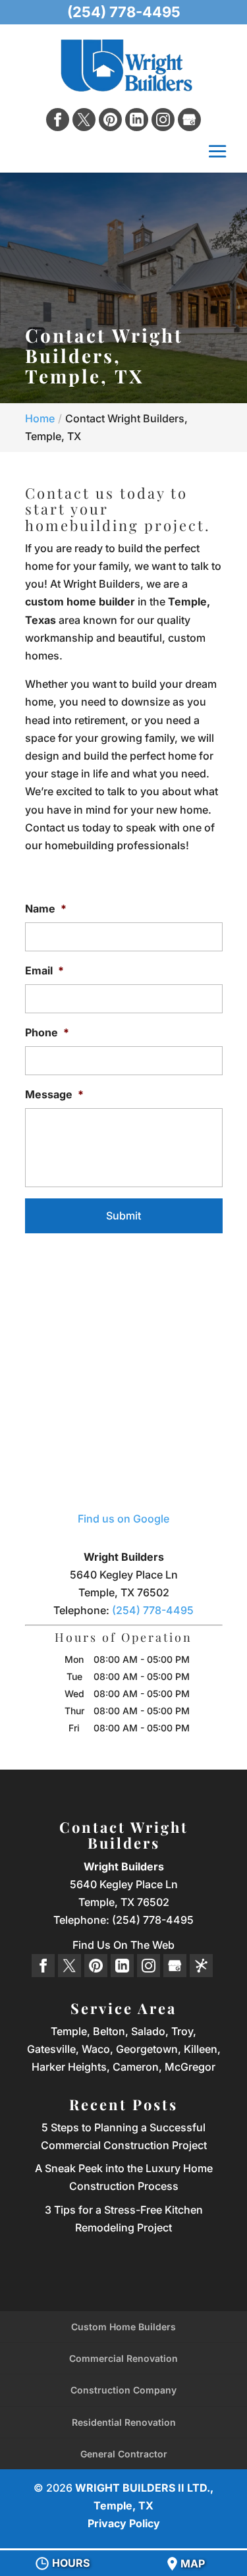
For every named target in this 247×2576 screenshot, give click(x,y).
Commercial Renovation (123, 2358)
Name (46, 909)
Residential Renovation (124, 2422)
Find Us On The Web (123, 1945)
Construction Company (123, 2390)
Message (54, 1094)
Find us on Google (123, 1519)
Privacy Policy (124, 2523)
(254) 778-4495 (124, 12)
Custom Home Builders (123, 2327)
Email (44, 970)
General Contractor (124, 2454)
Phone (47, 1032)
